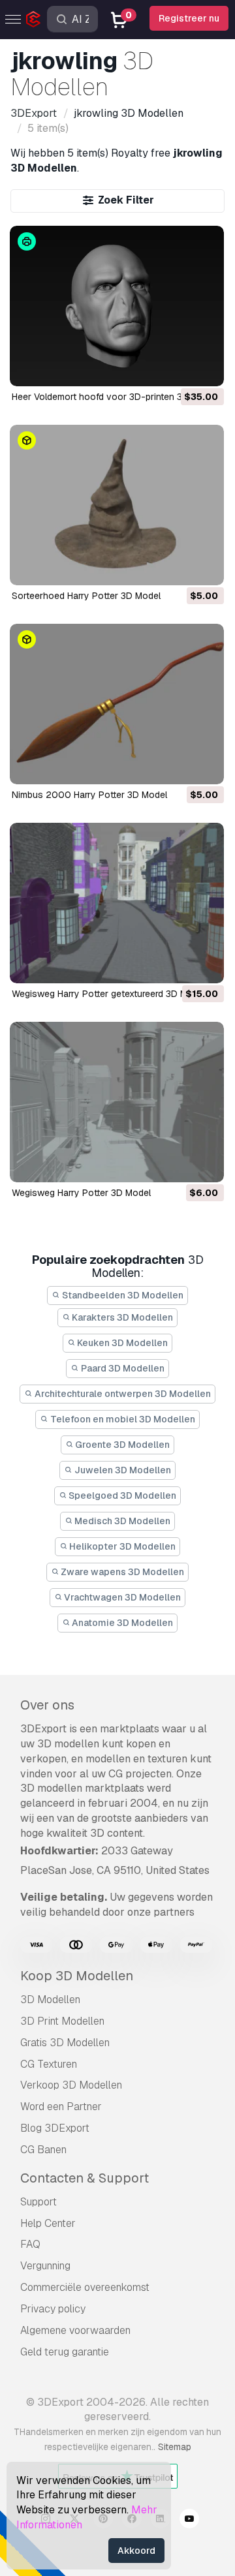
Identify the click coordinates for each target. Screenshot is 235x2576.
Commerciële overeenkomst (85, 2287)
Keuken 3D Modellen (121, 1343)
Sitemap (175, 2447)
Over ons (47, 1705)
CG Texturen (49, 2064)
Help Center (48, 2223)
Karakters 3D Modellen (121, 1317)
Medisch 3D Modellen (121, 1521)
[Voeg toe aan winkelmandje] (178, 368)
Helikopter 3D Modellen (121, 1546)
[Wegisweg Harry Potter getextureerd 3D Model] (117, 903)
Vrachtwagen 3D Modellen (121, 1597)
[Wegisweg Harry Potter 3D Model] (117, 1102)
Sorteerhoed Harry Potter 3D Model (86, 596)
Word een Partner (61, 2107)
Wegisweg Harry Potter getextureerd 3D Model (109, 994)
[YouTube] (189, 2521)
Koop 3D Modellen (77, 1976)
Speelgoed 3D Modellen (121, 1495)
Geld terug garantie (65, 2352)
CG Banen (43, 2150)
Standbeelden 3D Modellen (122, 1295)
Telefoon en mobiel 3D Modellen (122, 1419)
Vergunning (45, 2266)
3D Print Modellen (62, 2021)
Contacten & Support (85, 2178)
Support (39, 2202)
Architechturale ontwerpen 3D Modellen (122, 1394)
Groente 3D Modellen (121, 1445)
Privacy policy (53, 2309)
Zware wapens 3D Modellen (121, 1572)
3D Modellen (50, 2000)
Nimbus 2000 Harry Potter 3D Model (89, 795)
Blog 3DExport (55, 2128)
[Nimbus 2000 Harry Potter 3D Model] (117, 704)
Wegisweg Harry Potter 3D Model (81, 1193)
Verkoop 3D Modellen (71, 2085)
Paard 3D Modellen (122, 1368)
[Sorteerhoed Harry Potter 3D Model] (117, 505)
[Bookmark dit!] (205, 368)
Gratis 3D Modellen (65, 2043)
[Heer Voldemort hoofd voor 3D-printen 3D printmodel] (117, 306)
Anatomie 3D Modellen (121, 1623)
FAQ (30, 2244)
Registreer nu (189, 18)
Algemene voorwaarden (75, 2330)
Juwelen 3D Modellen (122, 1470)
